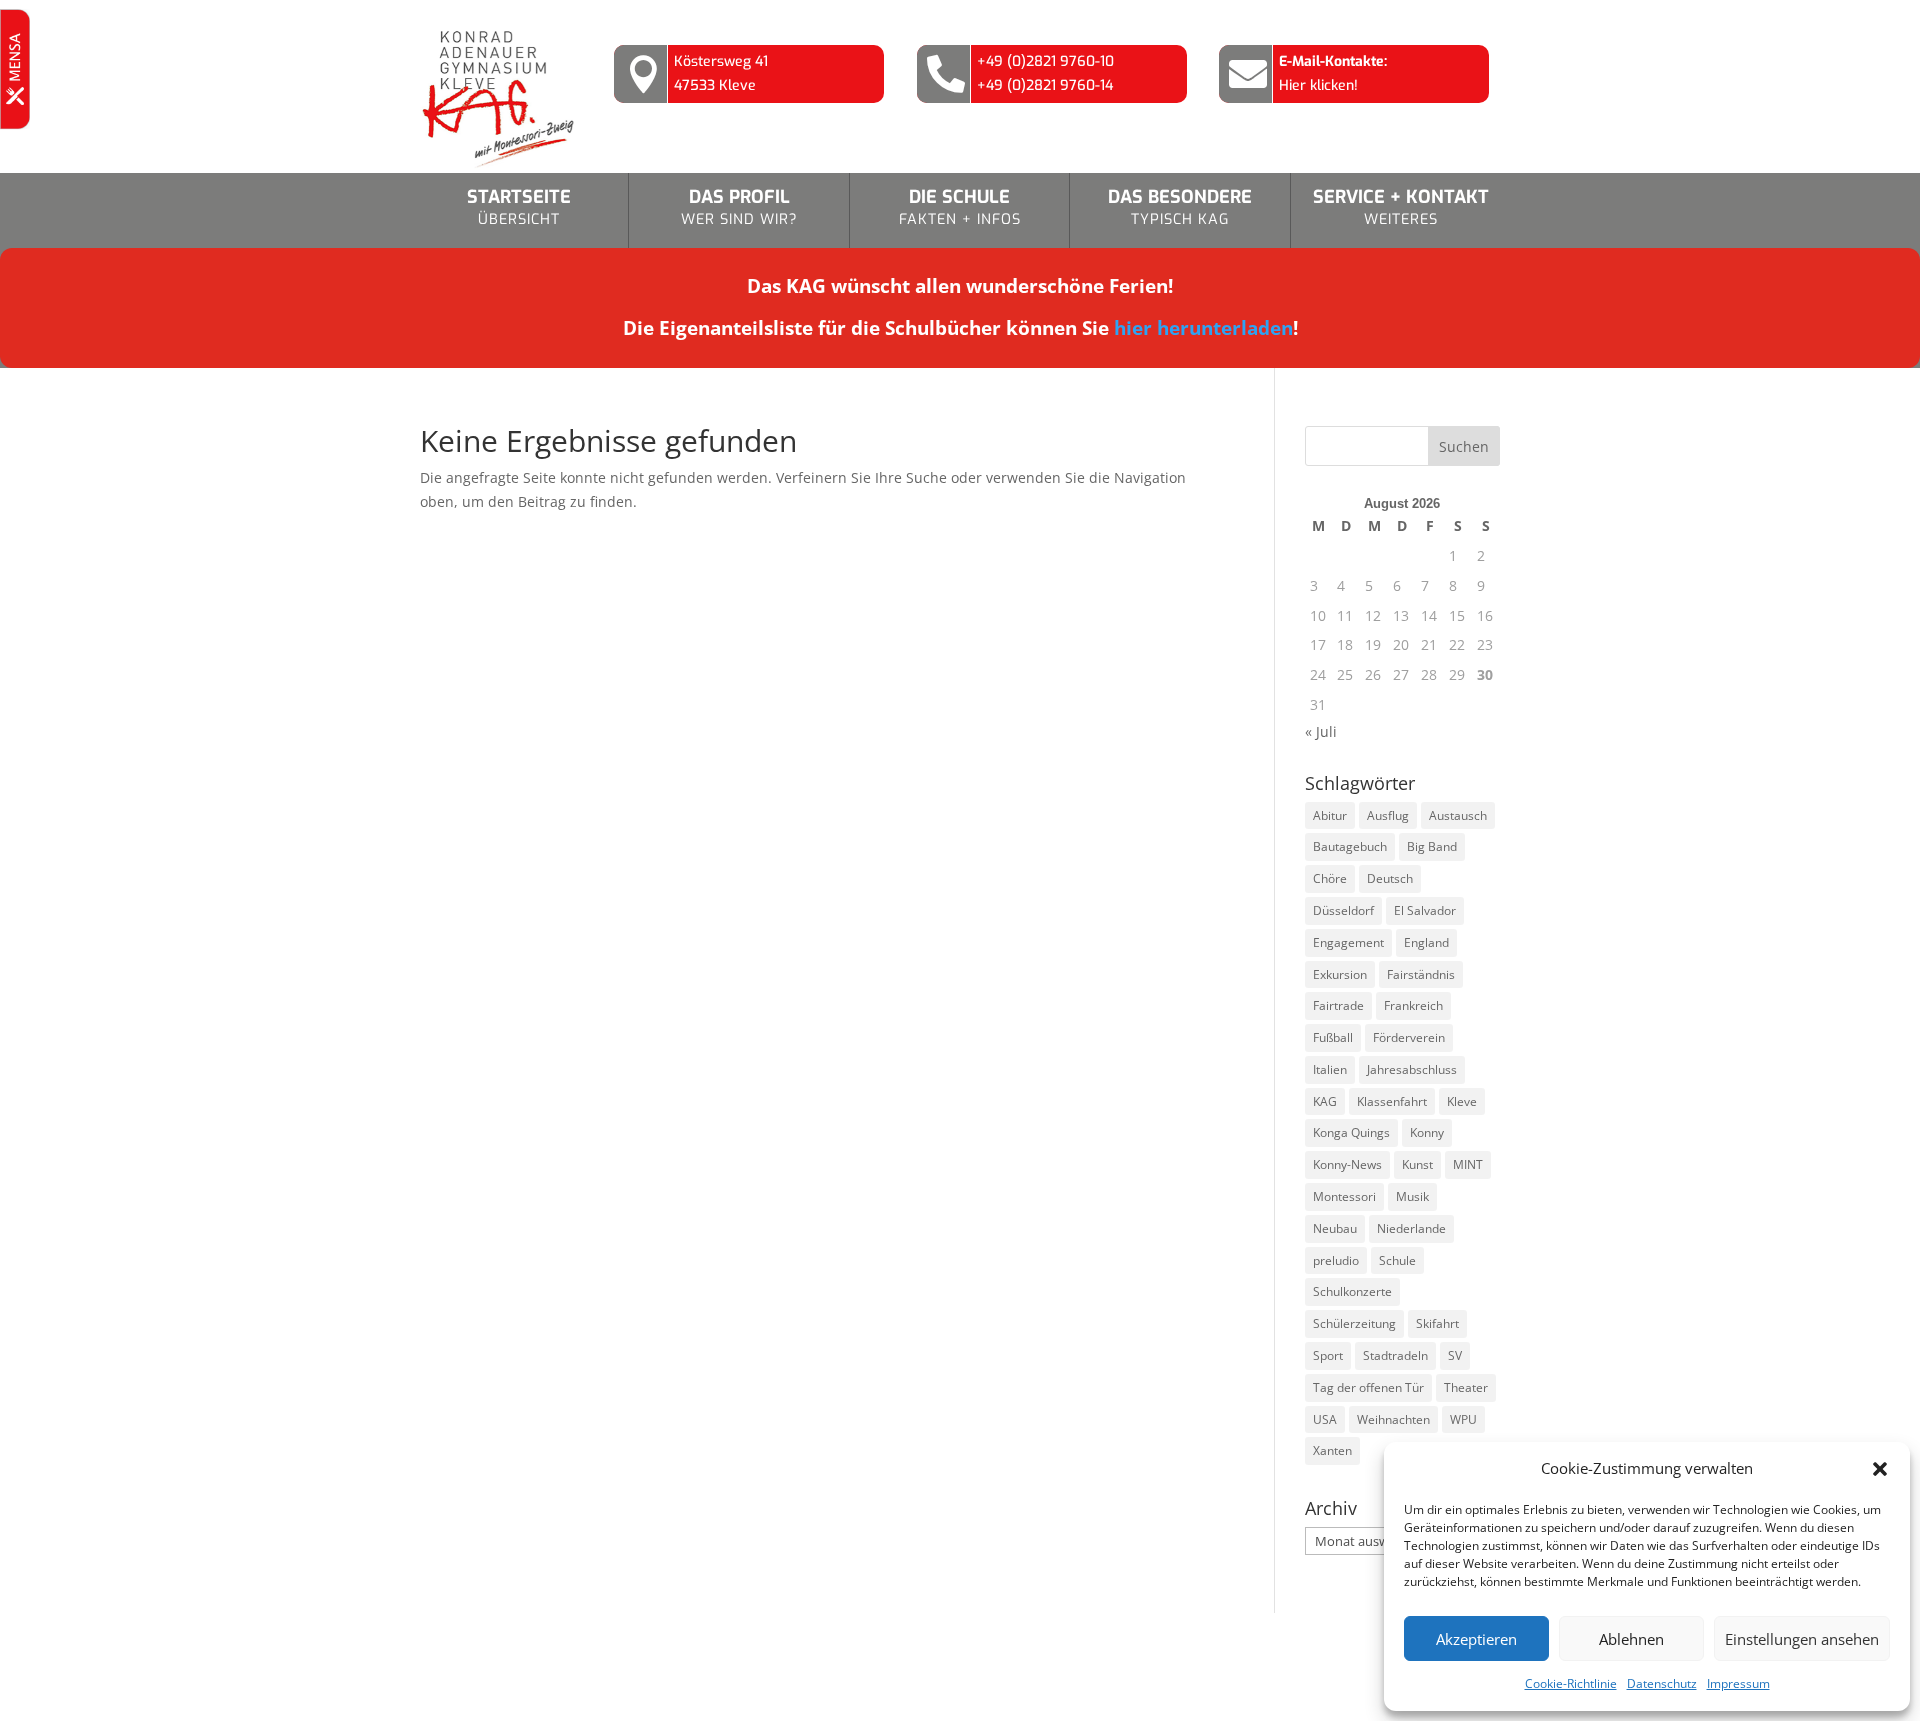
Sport (1328, 1355)
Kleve (1462, 1101)
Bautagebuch (1350, 846)
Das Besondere (1180, 207)
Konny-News (1347, 1164)
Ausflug (1388, 815)
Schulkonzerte (1352, 1291)
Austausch (1458, 815)
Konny (1427, 1132)
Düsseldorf (1343, 910)
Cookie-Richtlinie (1571, 1683)
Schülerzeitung (1354, 1323)
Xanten (1332, 1450)
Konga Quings (1351, 1132)
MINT (1468, 1164)
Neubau (1335, 1228)
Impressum (1738, 1683)
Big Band (1432, 846)
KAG (1325, 1101)
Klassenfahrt (1392, 1101)
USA (1325, 1419)
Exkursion (1340, 974)
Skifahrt (1437, 1323)
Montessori (1344, 1196)
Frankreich (1413, 1005)
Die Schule (960, 207)
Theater (1466, 1387)
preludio (1336, 1260)
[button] (1880, 1469)
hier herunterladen (1203, 328)
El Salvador (1425, 910)
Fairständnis (1421, 974)
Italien (1330, 1069)
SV (1455, 1355)
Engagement (1348, 942)
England (1426, 942)
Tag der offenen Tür (1368, 1387)
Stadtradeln (1395, 1355)
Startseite (519, 207)
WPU (1463, 1419)
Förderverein (1409, 1037)
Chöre (1330, 878)
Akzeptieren (1476, 1639)
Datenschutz (1662, 1683)
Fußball (1333, 1037)
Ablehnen (1631, 1639)
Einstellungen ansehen (1802, 1639)
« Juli (1321, 731)
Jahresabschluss (1412, 1069)
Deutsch (1390, 878)
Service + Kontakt (1401, 207)
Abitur (1330, 815)
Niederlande (1411, 1228)
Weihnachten (1393, 1419)
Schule (1397, 1260)
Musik (1412, 1196)
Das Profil (739, 207)
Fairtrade (1338, 1005)
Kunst (1417, 1164)
